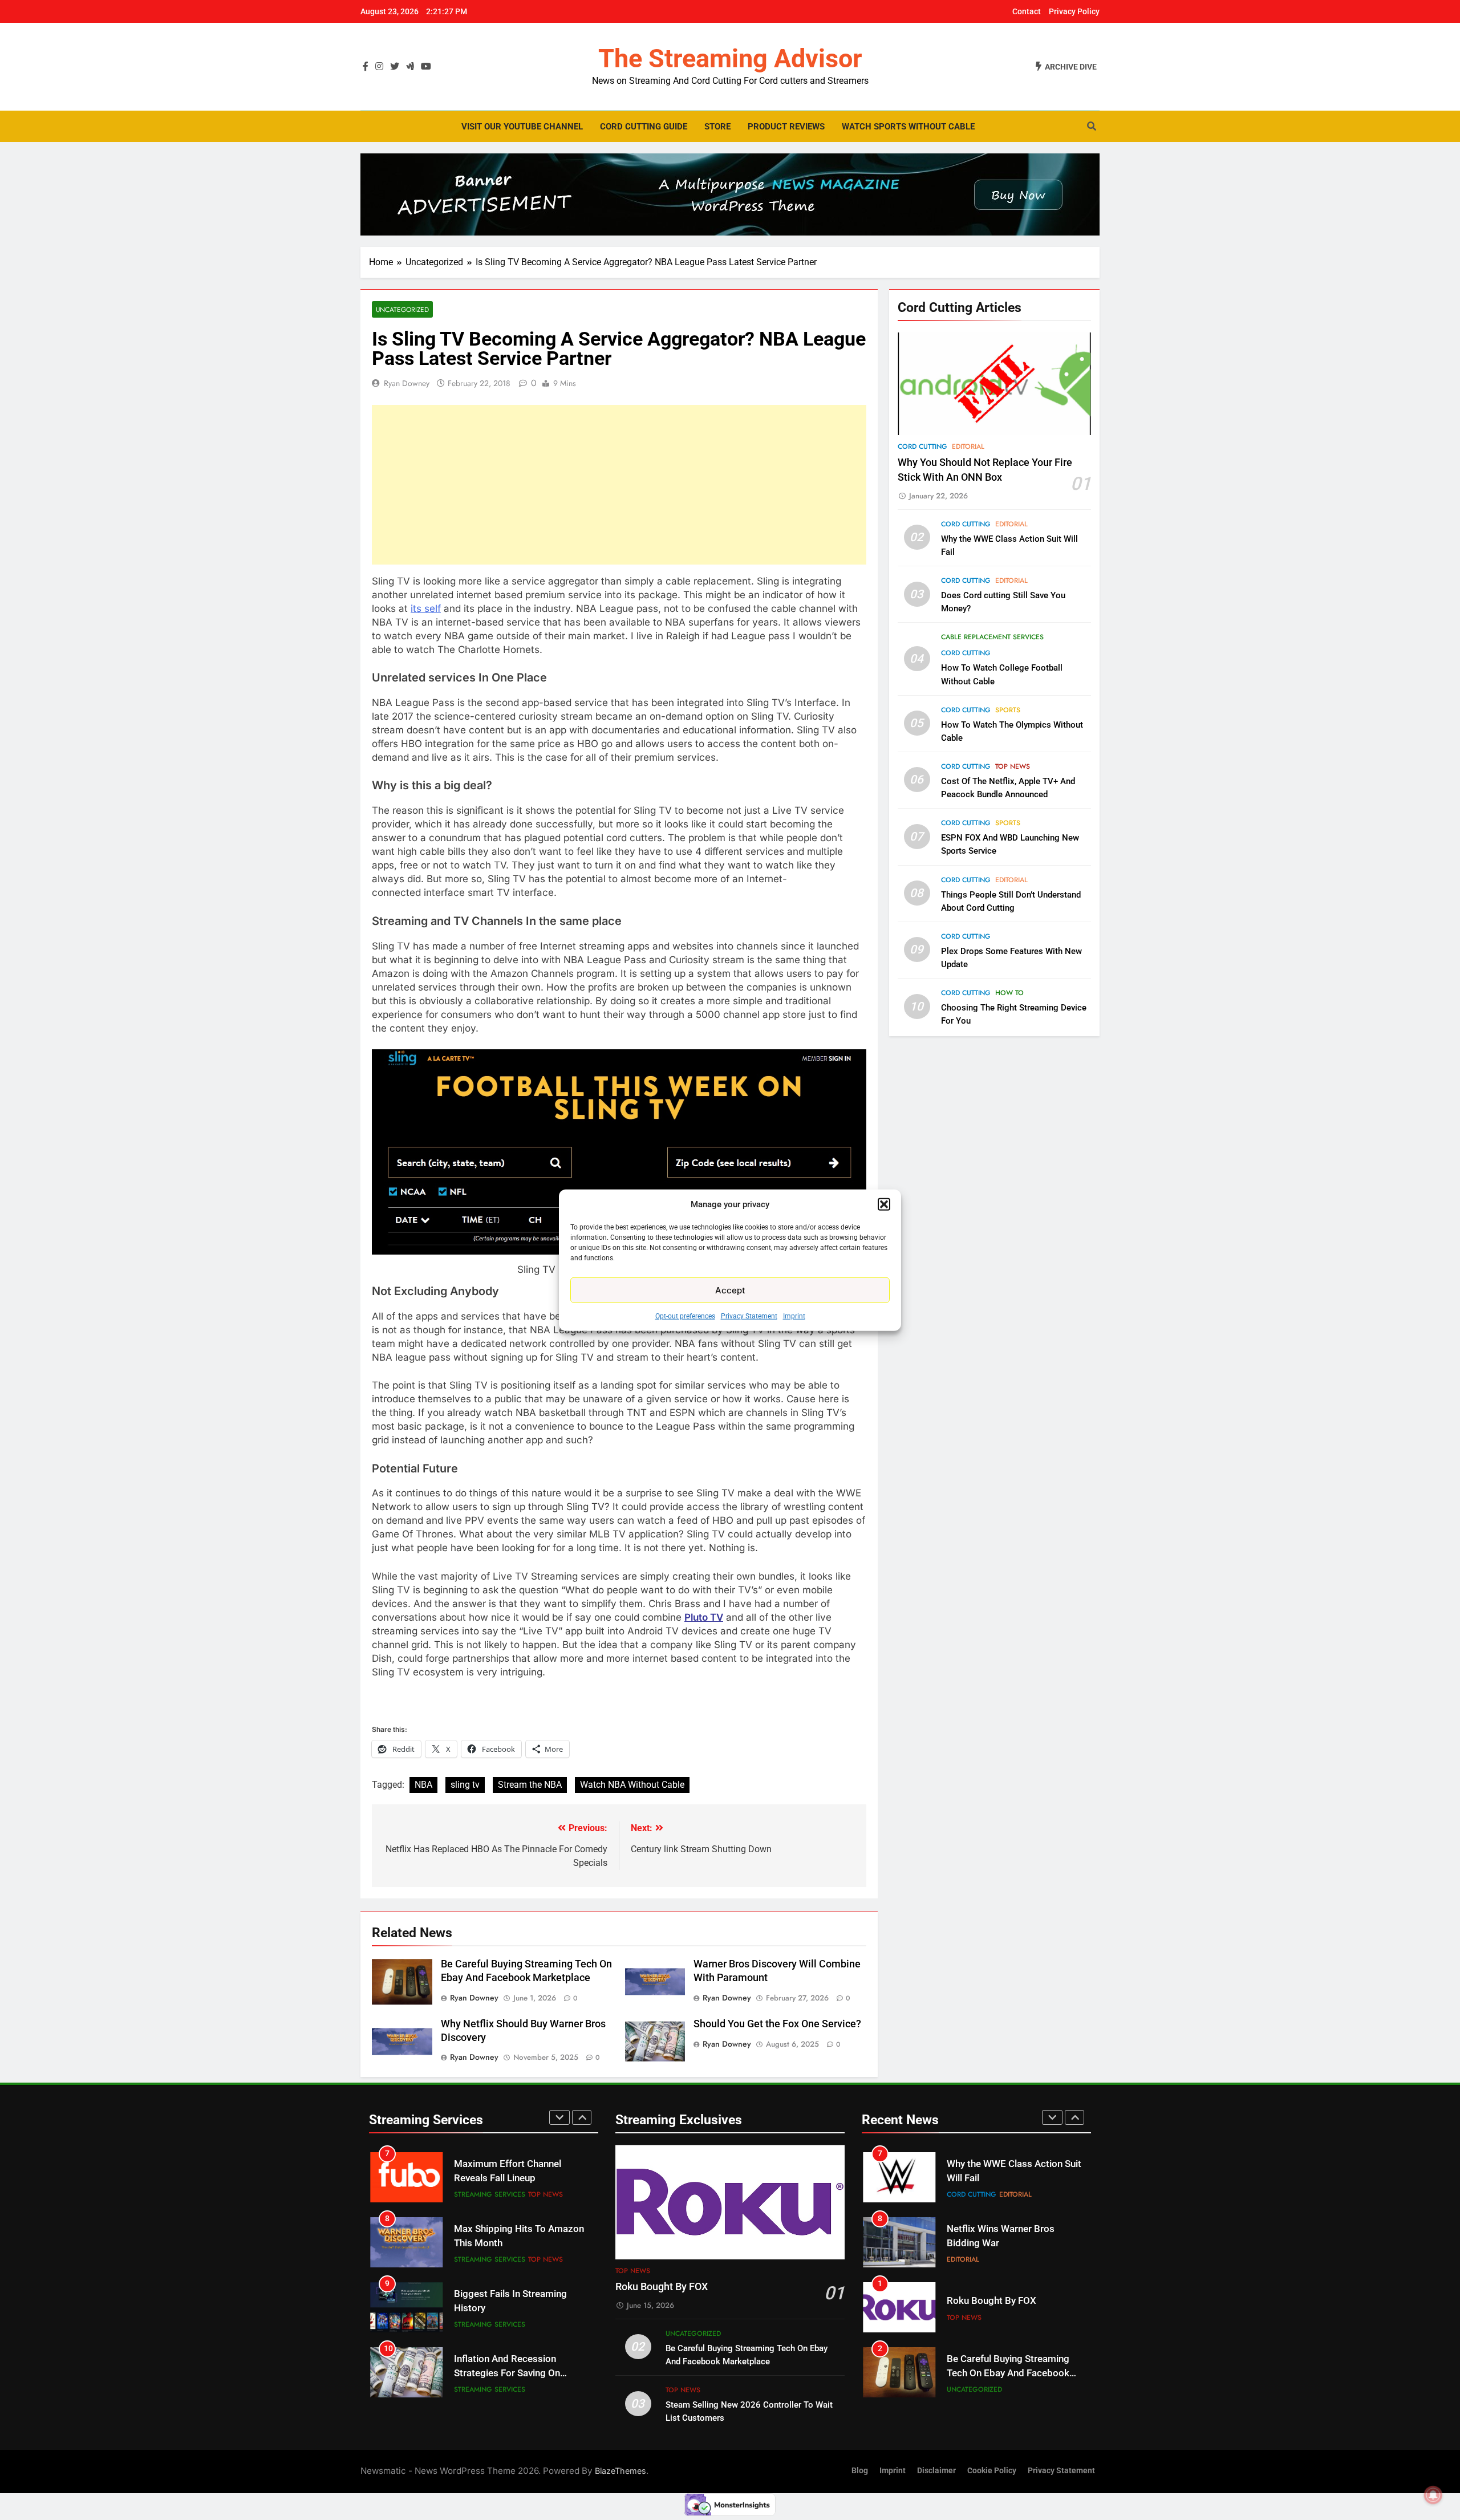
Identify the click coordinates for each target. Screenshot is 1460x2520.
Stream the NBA (530, 1785)
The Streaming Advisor (730, 58)
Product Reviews (786, 127)
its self (426, 608)
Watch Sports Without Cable (908, 127)
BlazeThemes (620, 2471)
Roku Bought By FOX (662, 2287)
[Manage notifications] (1433, 2495)
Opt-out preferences (685, 1316)
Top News (1013, 766)
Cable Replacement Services (992, 637)
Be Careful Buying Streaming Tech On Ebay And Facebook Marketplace (1008, 2308)
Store (717, 127)
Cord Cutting (922, 447)
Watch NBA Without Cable (632, 1785)
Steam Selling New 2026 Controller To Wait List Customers (999, 2373)
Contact (1027, 11)
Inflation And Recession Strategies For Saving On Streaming (507, 2308)
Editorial (968, 447)
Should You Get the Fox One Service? (777, 2024)
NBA (423, 1785)
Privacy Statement (749, 1316)
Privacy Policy (1074, 11)
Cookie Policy (992, 2471)
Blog (860, 2471)
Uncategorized (402, 309)
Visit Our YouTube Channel (522, 127)
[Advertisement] (619, 485)
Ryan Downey (407, 383)
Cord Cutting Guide (644, 127)
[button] (884, 1204)
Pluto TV (704, 1617)
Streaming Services (490, 2194)
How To (1009, 993)
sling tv (465, 1785)
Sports (1008, 710)
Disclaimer (936, 2471)
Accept (730, 1290)
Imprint (794, 1316)
